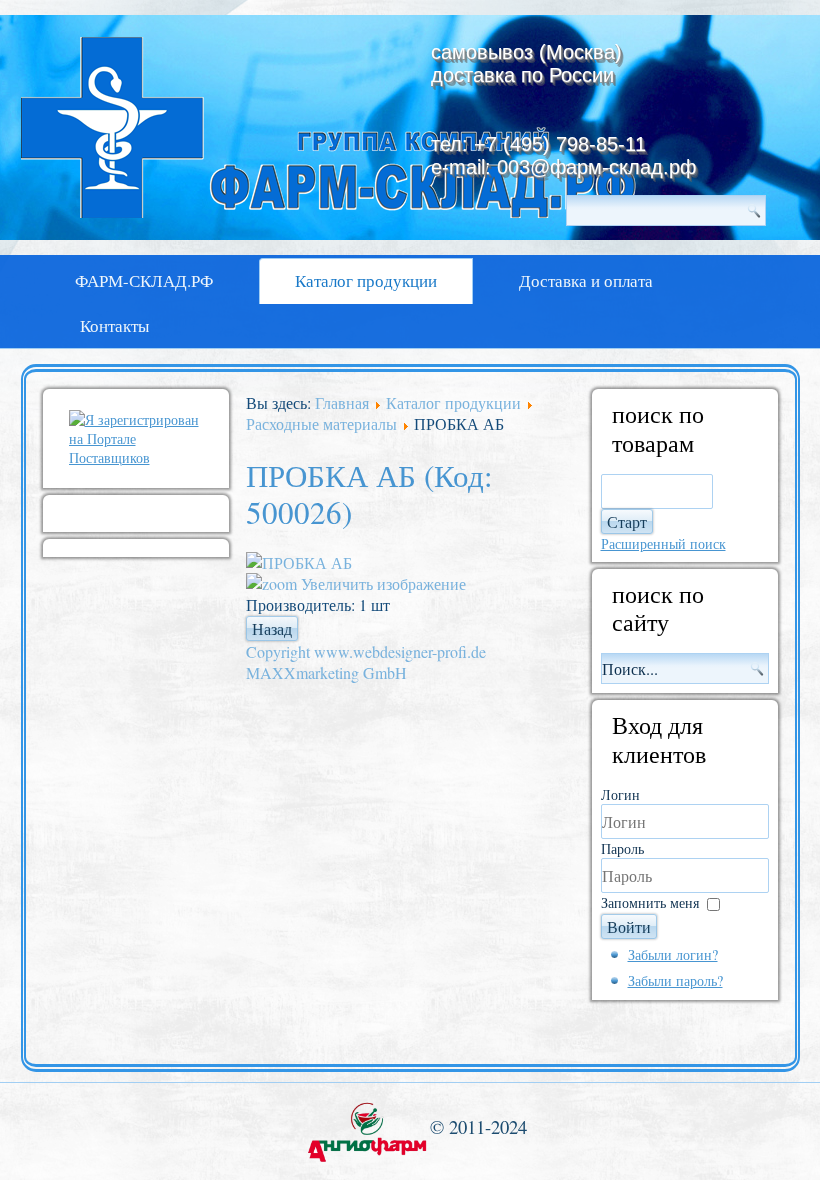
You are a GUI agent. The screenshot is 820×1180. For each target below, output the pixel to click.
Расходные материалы (321, 423)
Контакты (114, 325)
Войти (629, 926)
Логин (620, 794)
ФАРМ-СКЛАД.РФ (144, 280)
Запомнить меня (650, 902)
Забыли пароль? (675, 980)
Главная (342, 402)
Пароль (622, 848)
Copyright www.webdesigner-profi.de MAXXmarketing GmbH (366, 662)
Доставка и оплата (586, 280)
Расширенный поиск (663, 543)
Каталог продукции (366, 280)
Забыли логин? (673, 954)
